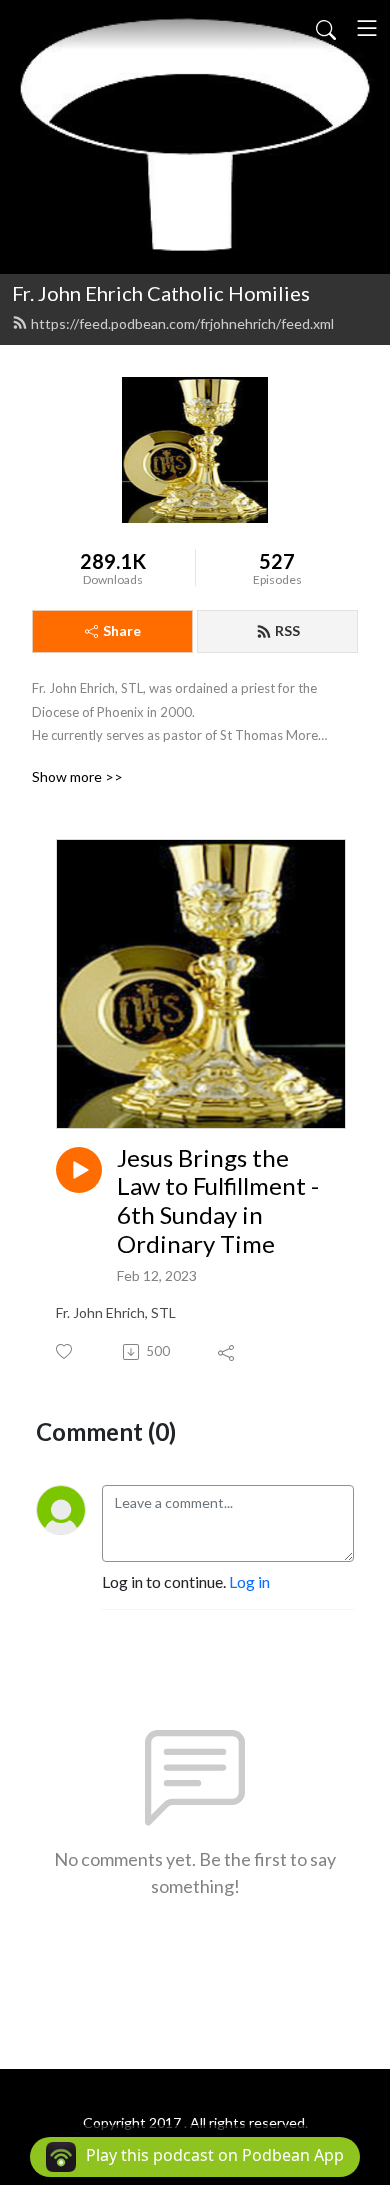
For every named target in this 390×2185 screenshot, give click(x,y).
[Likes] (65, 1351)
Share (122, 630)
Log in (249, 1581)
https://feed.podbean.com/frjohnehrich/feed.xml (182, 323)
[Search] (326, 28)
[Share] (227, 1352)
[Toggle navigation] (367, 28)
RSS (287, 630)
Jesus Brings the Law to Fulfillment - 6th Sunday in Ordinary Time (218, 1201)
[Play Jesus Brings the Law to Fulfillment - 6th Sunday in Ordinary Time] (79, 1170)
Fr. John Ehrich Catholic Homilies (161, 293)
